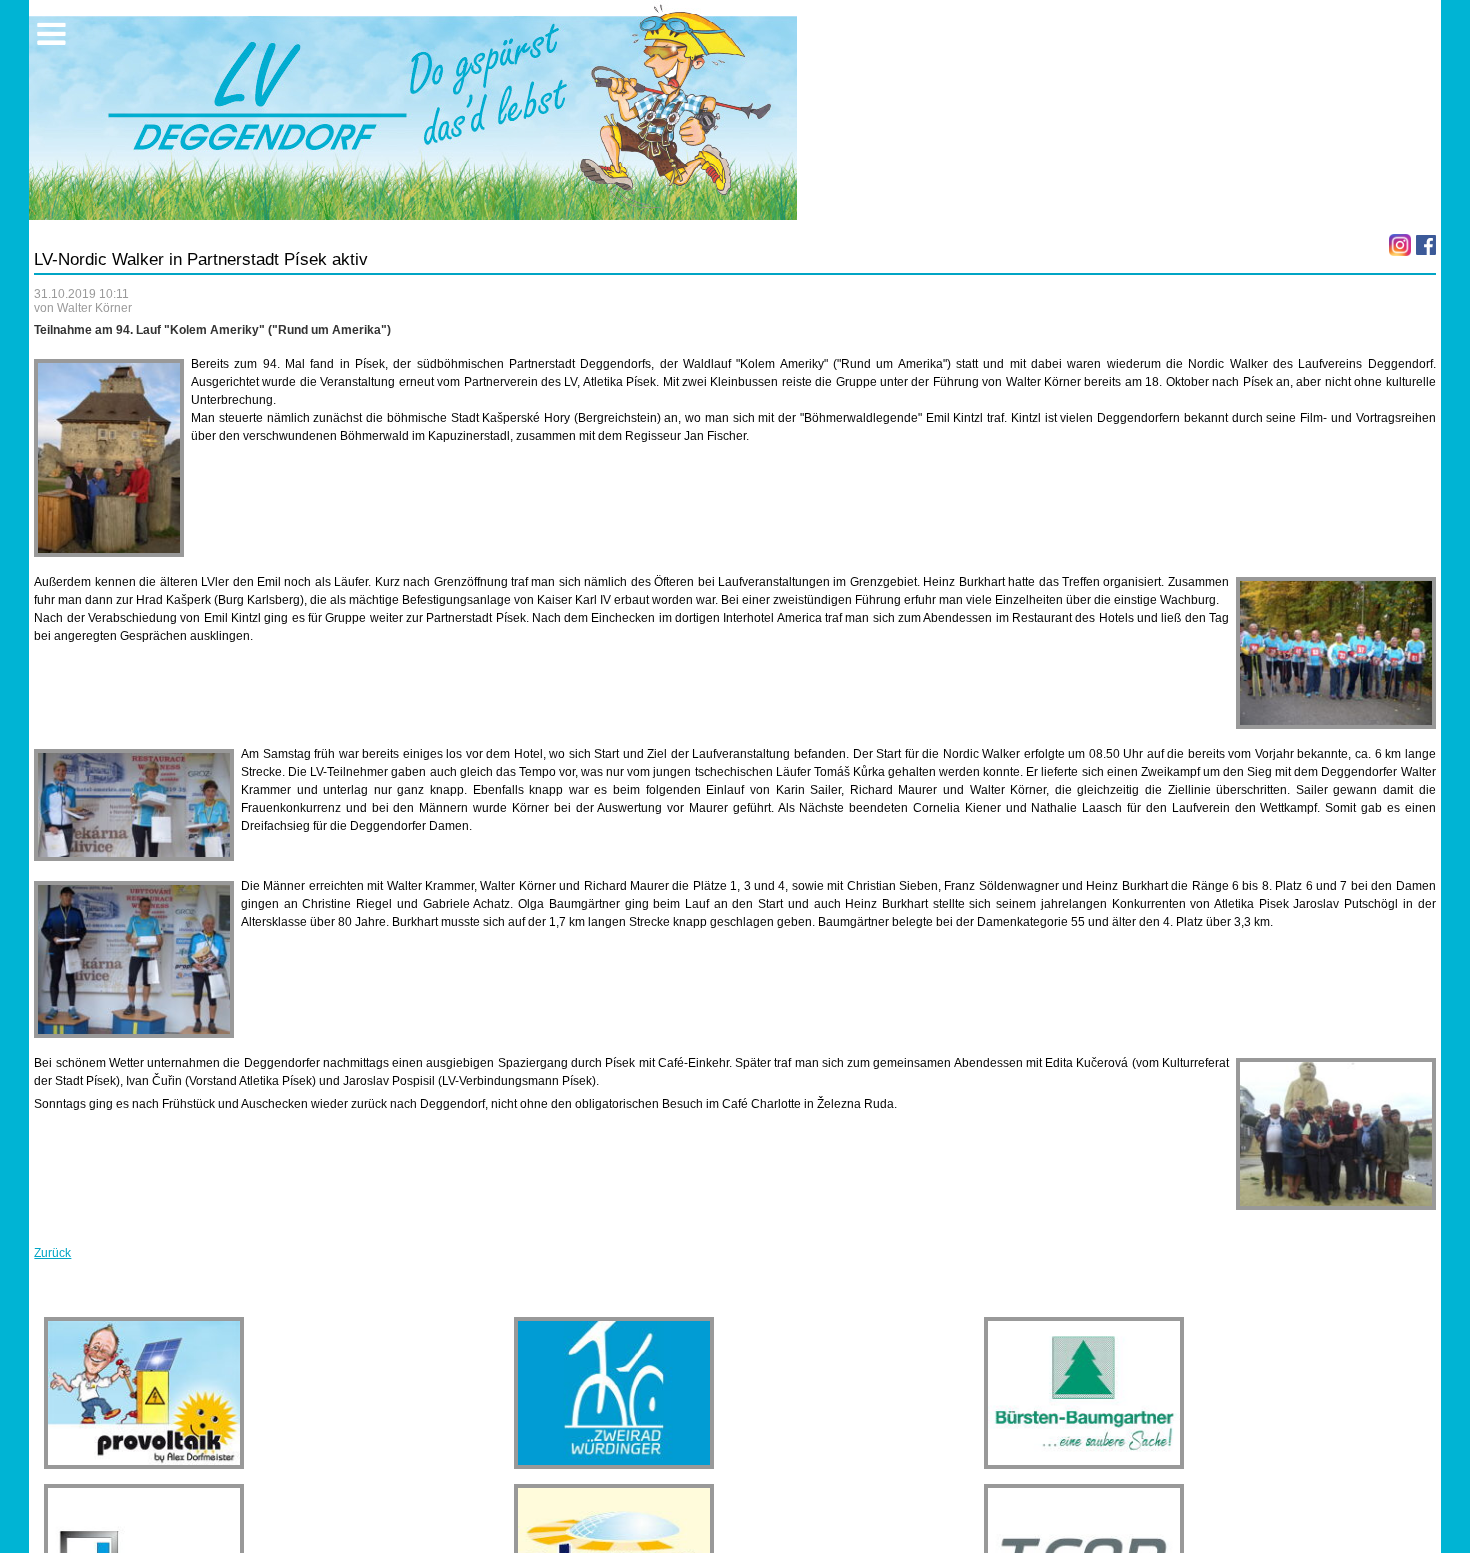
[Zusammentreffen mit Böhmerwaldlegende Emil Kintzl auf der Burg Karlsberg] (109, 457)
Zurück (52, 1253)
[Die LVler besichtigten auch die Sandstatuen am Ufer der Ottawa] (1336, 1134)
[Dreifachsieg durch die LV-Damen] (134, 805)
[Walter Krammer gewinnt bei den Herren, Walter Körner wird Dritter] (134, 959)
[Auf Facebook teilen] (1426, 245)
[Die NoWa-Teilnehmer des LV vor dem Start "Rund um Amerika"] (1336, 653)
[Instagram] (1400, 245)
